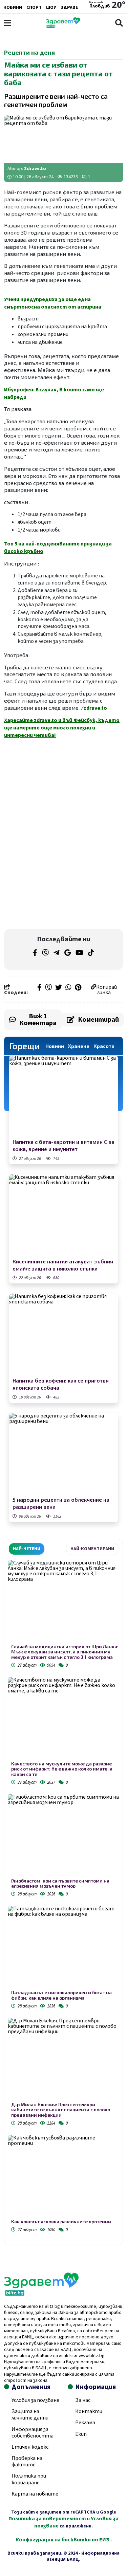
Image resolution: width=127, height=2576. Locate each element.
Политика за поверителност (47, 2519)
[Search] (119, 23)
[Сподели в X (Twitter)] (59, 988)
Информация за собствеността (33, 2433)
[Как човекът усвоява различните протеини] (63, 2177)
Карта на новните (35, 2494)
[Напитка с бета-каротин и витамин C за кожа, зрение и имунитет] (63, 1096)
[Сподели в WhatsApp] (68, 988)
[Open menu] (7, 23)
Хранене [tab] (79, 1046)
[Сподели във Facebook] (39, 988)
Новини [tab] (55, 1046)
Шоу (51, 7)
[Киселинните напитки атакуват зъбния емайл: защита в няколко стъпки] (63, 1215)
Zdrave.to (35, 169)
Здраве (69, 7)
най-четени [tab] (27, 1549)
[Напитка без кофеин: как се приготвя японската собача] (63, 1335)
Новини (13, 7)
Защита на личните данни (30, 2415)
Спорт (34, 7)
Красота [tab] (104, 1046)
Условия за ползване (35, 2400)
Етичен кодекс (30, 2447)
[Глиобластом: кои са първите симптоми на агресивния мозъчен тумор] (63, 1836)
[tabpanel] (63, 1897)
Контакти (89, 2411)
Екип (81, 2434)
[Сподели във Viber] (48, 988)
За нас (83, 2400)
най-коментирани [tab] (92, 1549)
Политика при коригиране (29, 2479)
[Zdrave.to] (63, 26)
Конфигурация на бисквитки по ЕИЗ (63, 2540)
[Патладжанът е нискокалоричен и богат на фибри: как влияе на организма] (63, 1948)
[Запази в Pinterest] (78, 988)
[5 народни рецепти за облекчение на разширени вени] (63, 1454)
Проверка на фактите (27, 2461)
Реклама (85, 2423)
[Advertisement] (64, 788)
